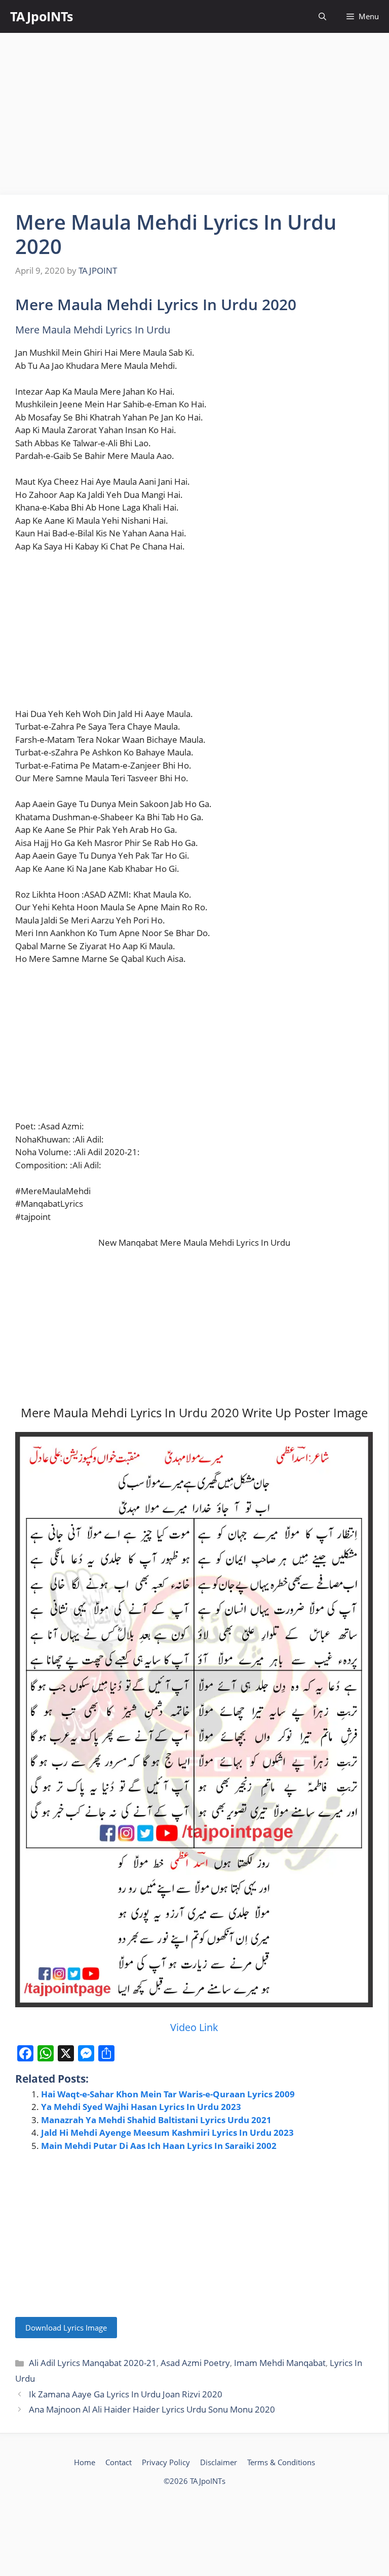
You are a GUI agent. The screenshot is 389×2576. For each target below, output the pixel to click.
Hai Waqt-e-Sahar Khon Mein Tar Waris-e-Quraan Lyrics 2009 (168, 2094)
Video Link (194, 2027)
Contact (119, 2462)
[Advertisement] (194, 114)
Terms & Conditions (281, 2462)
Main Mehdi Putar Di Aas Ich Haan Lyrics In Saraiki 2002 (159, 2146)
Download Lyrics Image (66, 2328)
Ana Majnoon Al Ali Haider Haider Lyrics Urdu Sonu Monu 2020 (152, 2409)
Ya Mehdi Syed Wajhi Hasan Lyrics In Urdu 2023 (141, 2107)
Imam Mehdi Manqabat (280, 2363)
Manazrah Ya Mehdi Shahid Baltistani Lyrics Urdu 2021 (156, 2120)
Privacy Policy (166, 2462)
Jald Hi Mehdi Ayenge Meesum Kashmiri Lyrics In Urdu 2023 (167, 2132)
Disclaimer (219, 2462)
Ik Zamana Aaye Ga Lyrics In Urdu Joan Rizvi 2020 (126, 2394)
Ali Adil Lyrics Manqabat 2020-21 (93, 2363)
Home (85, 2462)
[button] (322, 16)
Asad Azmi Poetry (195, 2363)
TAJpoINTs (42, 16)
